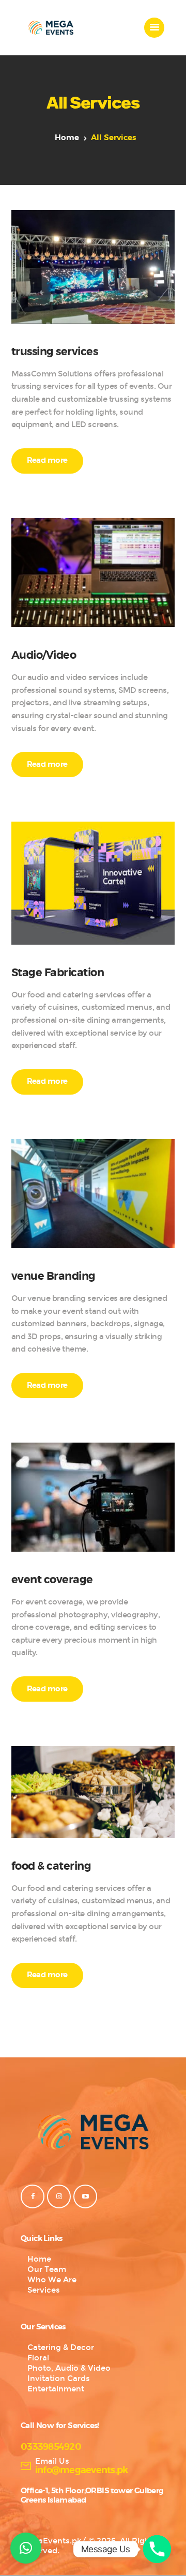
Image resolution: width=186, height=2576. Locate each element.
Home (67, 138)
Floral (38, 2358)
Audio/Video (44, 656)
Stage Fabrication (58, 973)
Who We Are (52, 2280)
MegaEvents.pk (51, 2541)
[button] (26, 2548)
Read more (47, 460)
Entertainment (56, 2389)
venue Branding (53, 1277)
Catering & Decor (61, 2347)
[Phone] (157, 2549)
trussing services (55, 352)
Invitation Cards (59, 2378)
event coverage (52, 1580)
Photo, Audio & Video (69, 2368)
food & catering (51, 1867)
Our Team (47, 2269)
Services (44, 2290)
